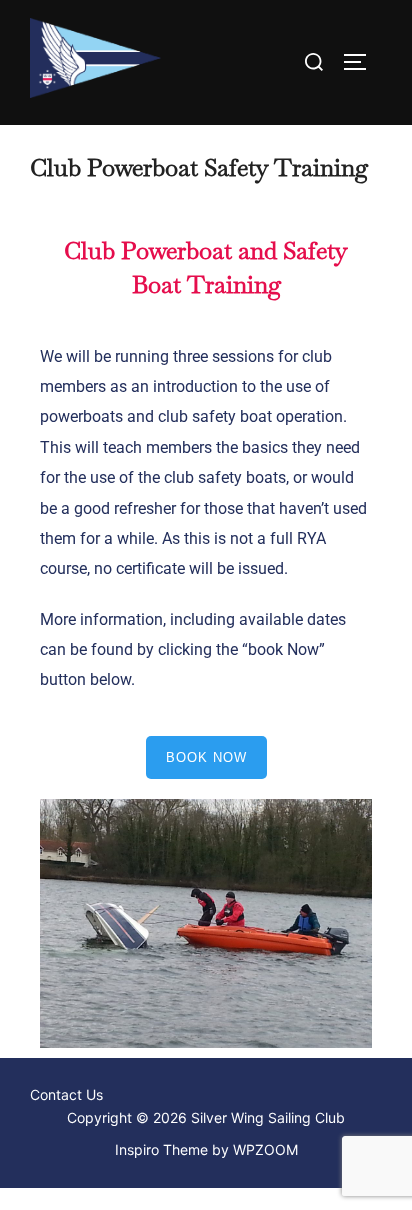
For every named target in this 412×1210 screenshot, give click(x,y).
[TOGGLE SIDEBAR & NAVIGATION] (362, 62)
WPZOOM (265, 1149)
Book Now (206, 757)
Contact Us (66, 1094)
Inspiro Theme (161, 1149)
